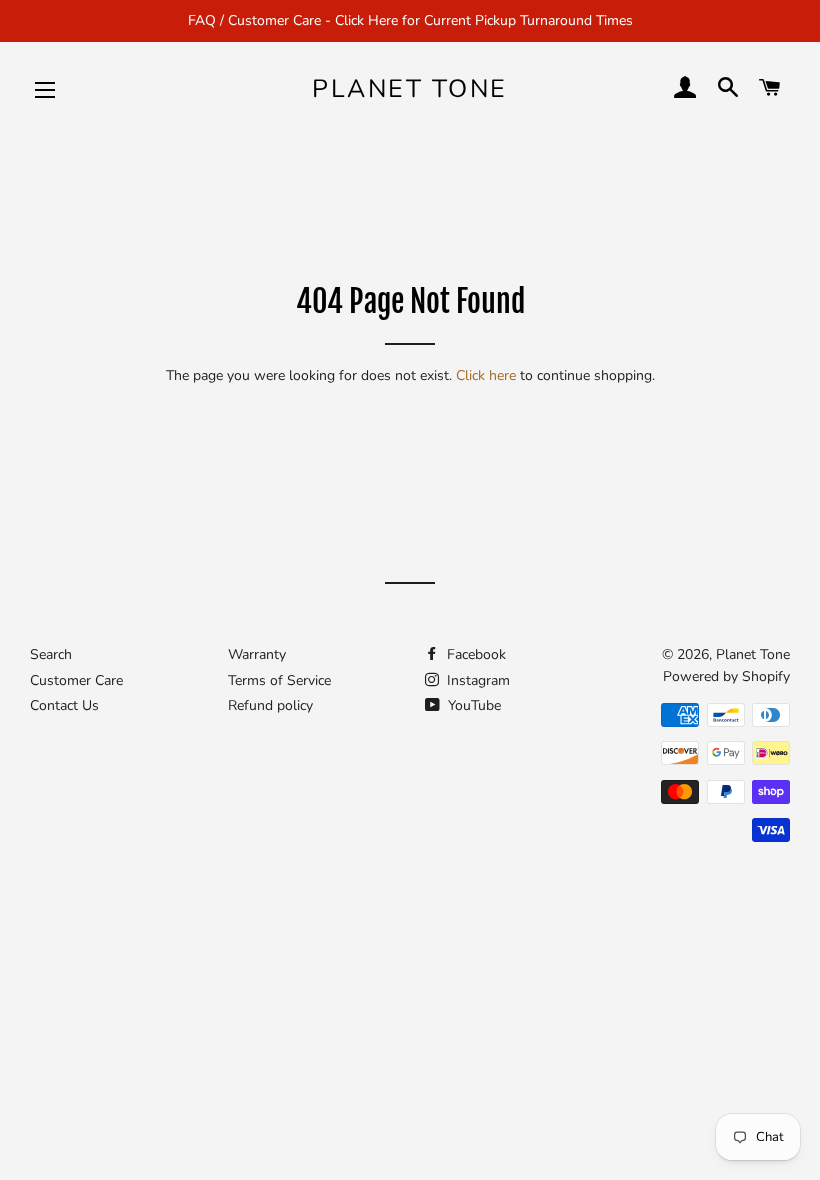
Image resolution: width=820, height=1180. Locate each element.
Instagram (476, 680)
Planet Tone (410, 89)
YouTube (472, 705)
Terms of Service (279, 680)
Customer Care (76, 680)
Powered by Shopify (726, 676)
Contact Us (64, 705)
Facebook (474, 654)
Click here (486, 375)
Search (51, 654)
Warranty (257, 654)
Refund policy (270, 705)
